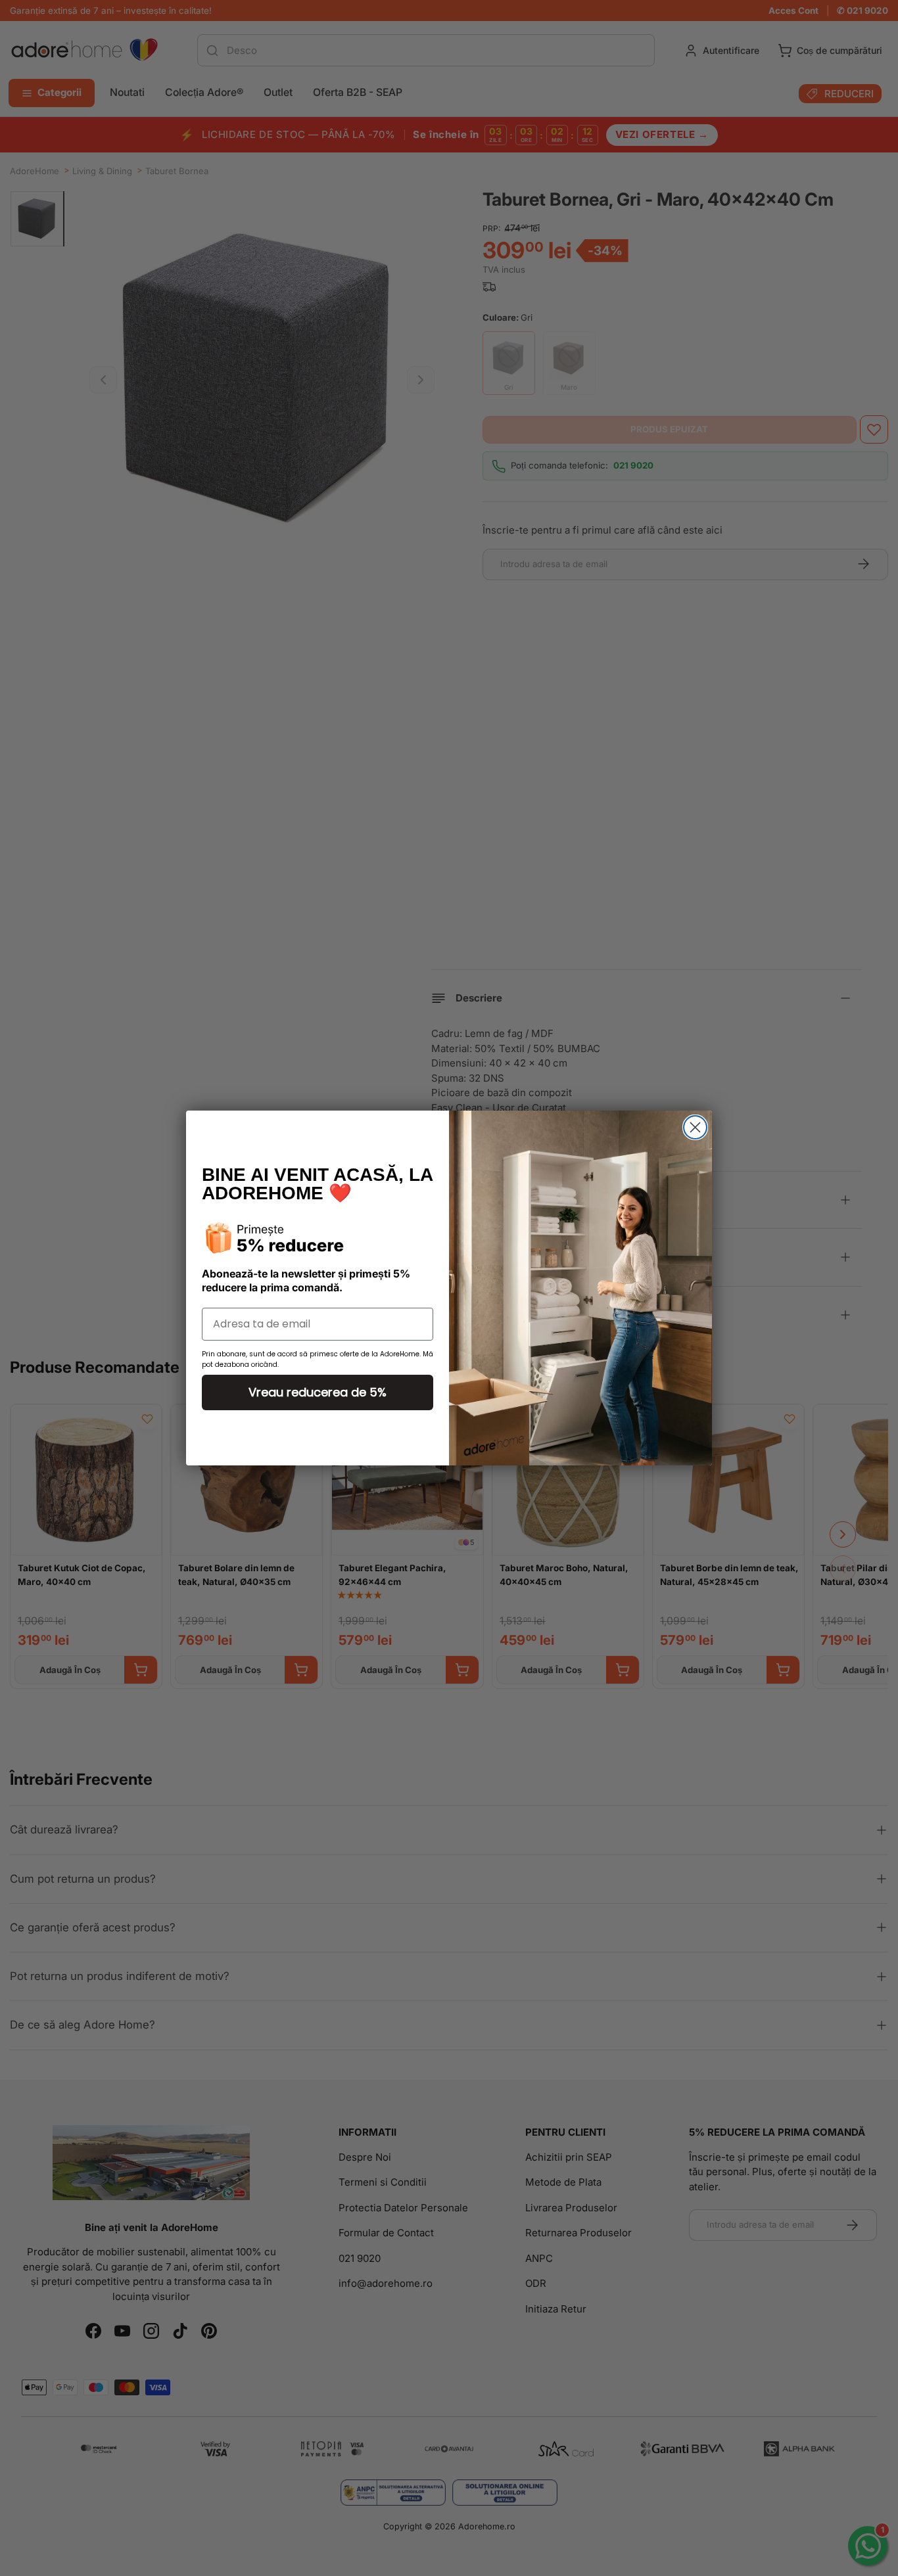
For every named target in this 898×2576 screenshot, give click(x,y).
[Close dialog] (695, 1127)
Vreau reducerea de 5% (318, 1392)
